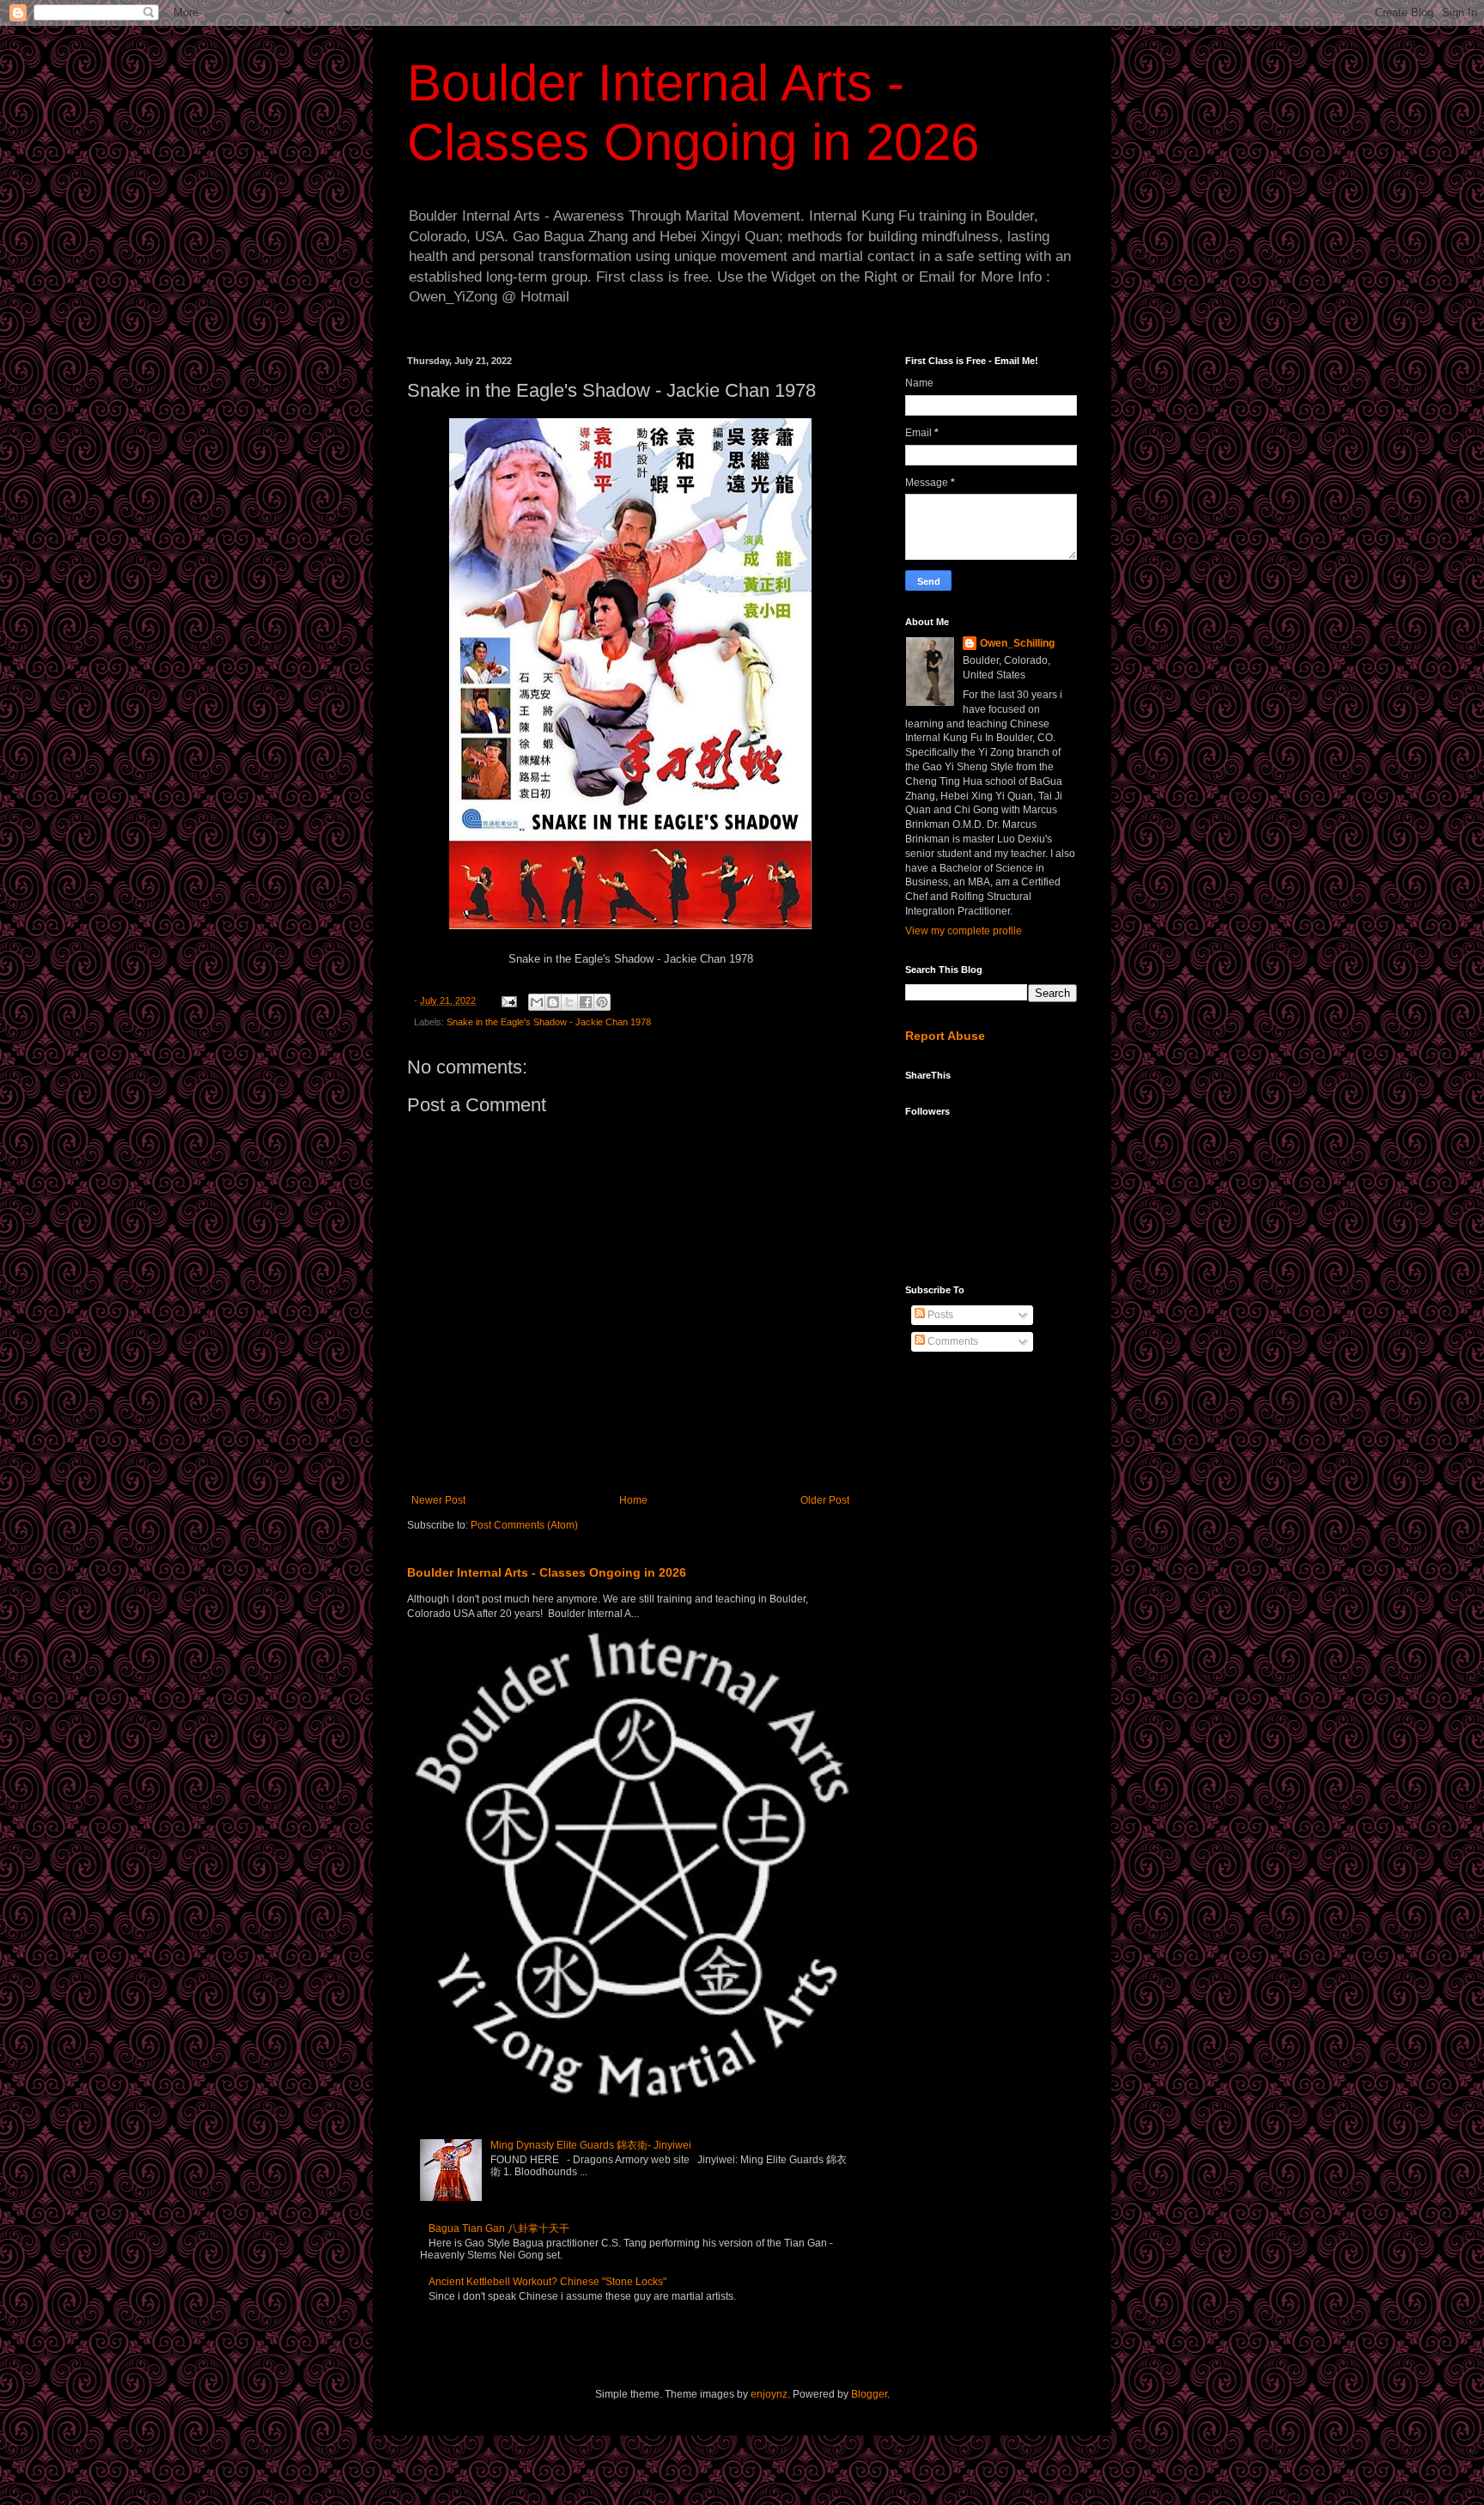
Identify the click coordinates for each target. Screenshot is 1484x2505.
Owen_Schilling (1017, 643)
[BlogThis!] (553, 1002)
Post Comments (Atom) (524, 1525)
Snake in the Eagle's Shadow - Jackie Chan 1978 (549, 1022)
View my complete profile (964, 931)
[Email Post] (508, 1000)
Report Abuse (945, 1036)
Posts (939, 1315)
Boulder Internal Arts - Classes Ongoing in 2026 (547, 1572)
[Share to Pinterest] (602, 1002)
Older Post (825, 1500)
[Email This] (537, 1002)
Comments (952, 1341)
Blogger (869, 2394)
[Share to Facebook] (586, 1002)
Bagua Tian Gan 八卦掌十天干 (499, 2228)
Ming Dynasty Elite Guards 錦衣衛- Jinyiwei (591, 2145)
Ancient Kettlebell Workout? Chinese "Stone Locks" (547, 2282)
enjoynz (769, 2394)
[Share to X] (569, 1002)
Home (633, 1500)
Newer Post (438, 1500)
